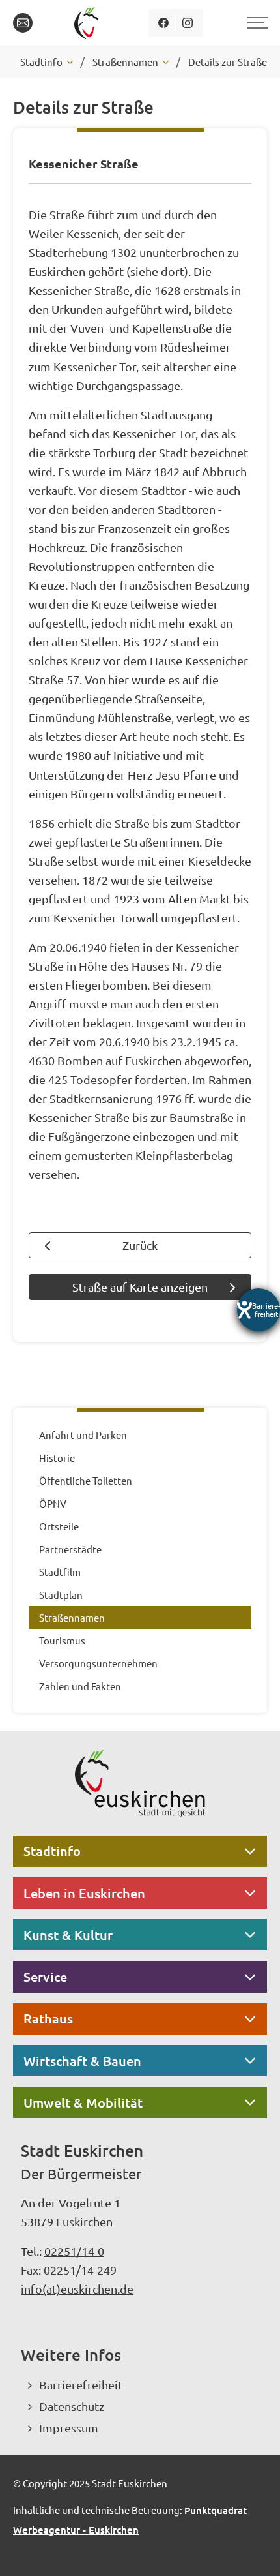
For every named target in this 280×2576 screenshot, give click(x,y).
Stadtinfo (52, 1851)
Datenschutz (72, 2406)
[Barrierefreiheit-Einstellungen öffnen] (259, 1310)
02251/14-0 (74, 2251)
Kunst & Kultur (68, 1935)
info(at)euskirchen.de (77, 2289)
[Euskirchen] (89, 23)
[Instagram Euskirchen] (188, 23)
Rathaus (48, 2018)
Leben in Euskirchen (84, 1893)
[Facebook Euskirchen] (164, 23)
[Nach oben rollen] (253, 2549)
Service (45, 1977)
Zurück (140, 1245)
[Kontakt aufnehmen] (23, 23)
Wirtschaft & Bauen (82, 2061)
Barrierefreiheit (81, 2385)
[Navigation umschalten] (256, 23)
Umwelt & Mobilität (83, 2102)
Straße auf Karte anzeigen (140, 1287)
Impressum (69, 2428)
